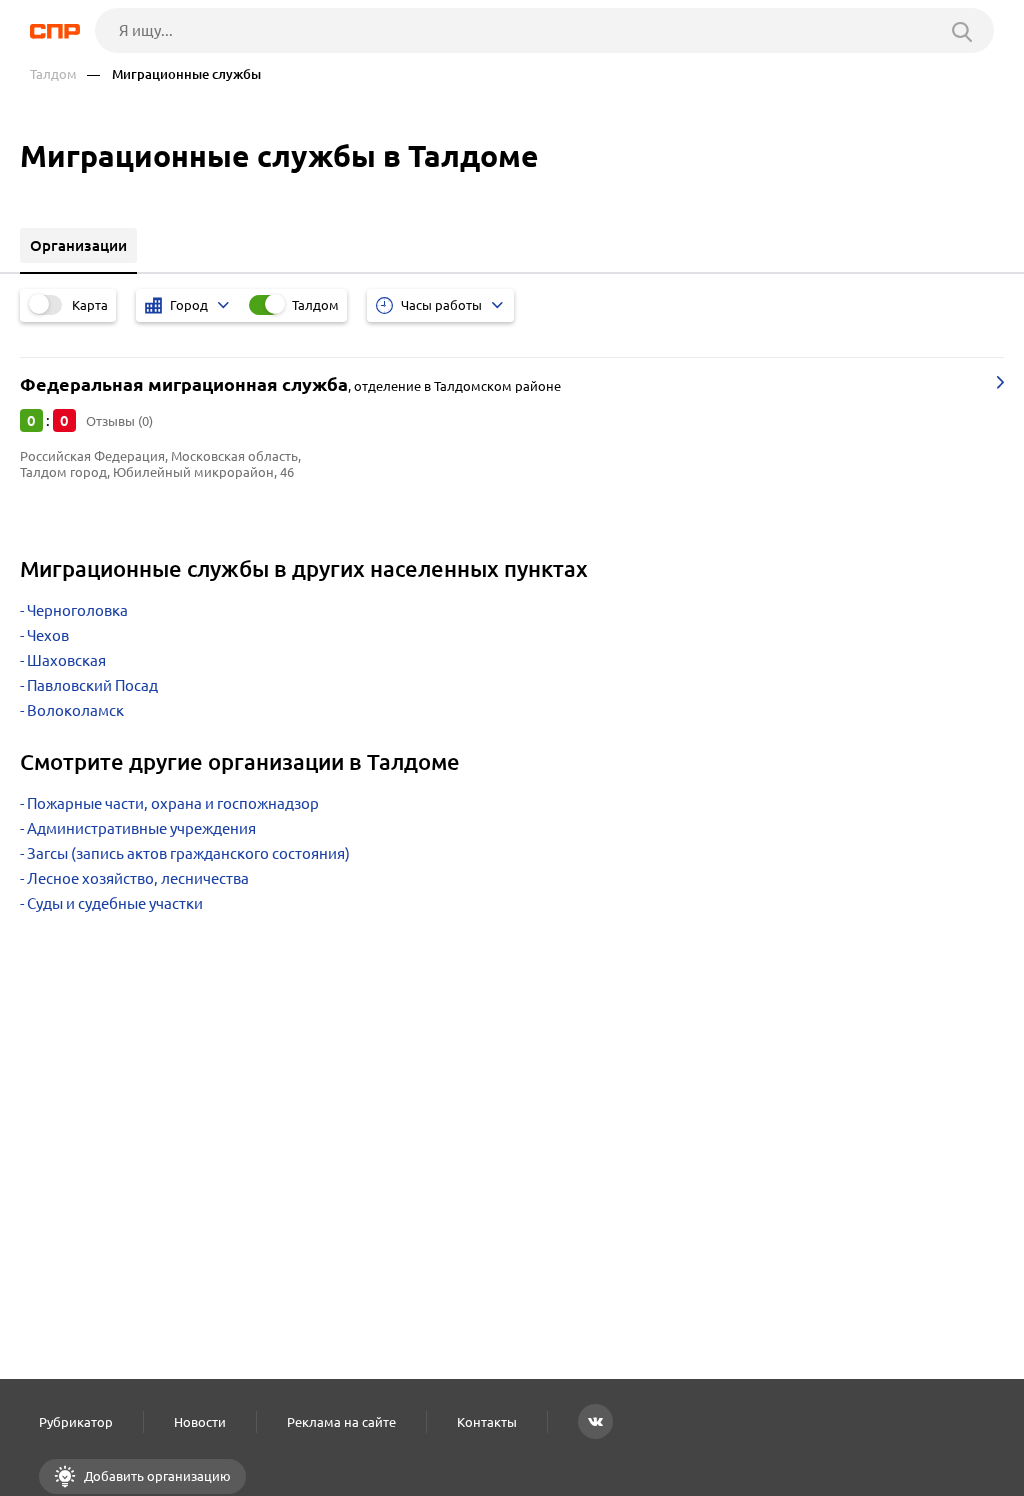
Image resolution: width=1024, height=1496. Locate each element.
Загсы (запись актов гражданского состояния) (188, 853)
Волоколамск (75, 710)
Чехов (48, 635)
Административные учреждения (141, 828)
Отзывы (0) (119, 421)
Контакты (487, 1422)
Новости (200, 1422)
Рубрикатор (76, 1422)
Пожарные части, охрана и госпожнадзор (173, 803)
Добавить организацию (156, 1476)
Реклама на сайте (341, 1422)
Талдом (53, 74)
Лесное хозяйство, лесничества (138, 878)
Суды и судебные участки (115, 903)
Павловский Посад (92, 685)
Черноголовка (77, 610)
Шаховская (66, 660)
